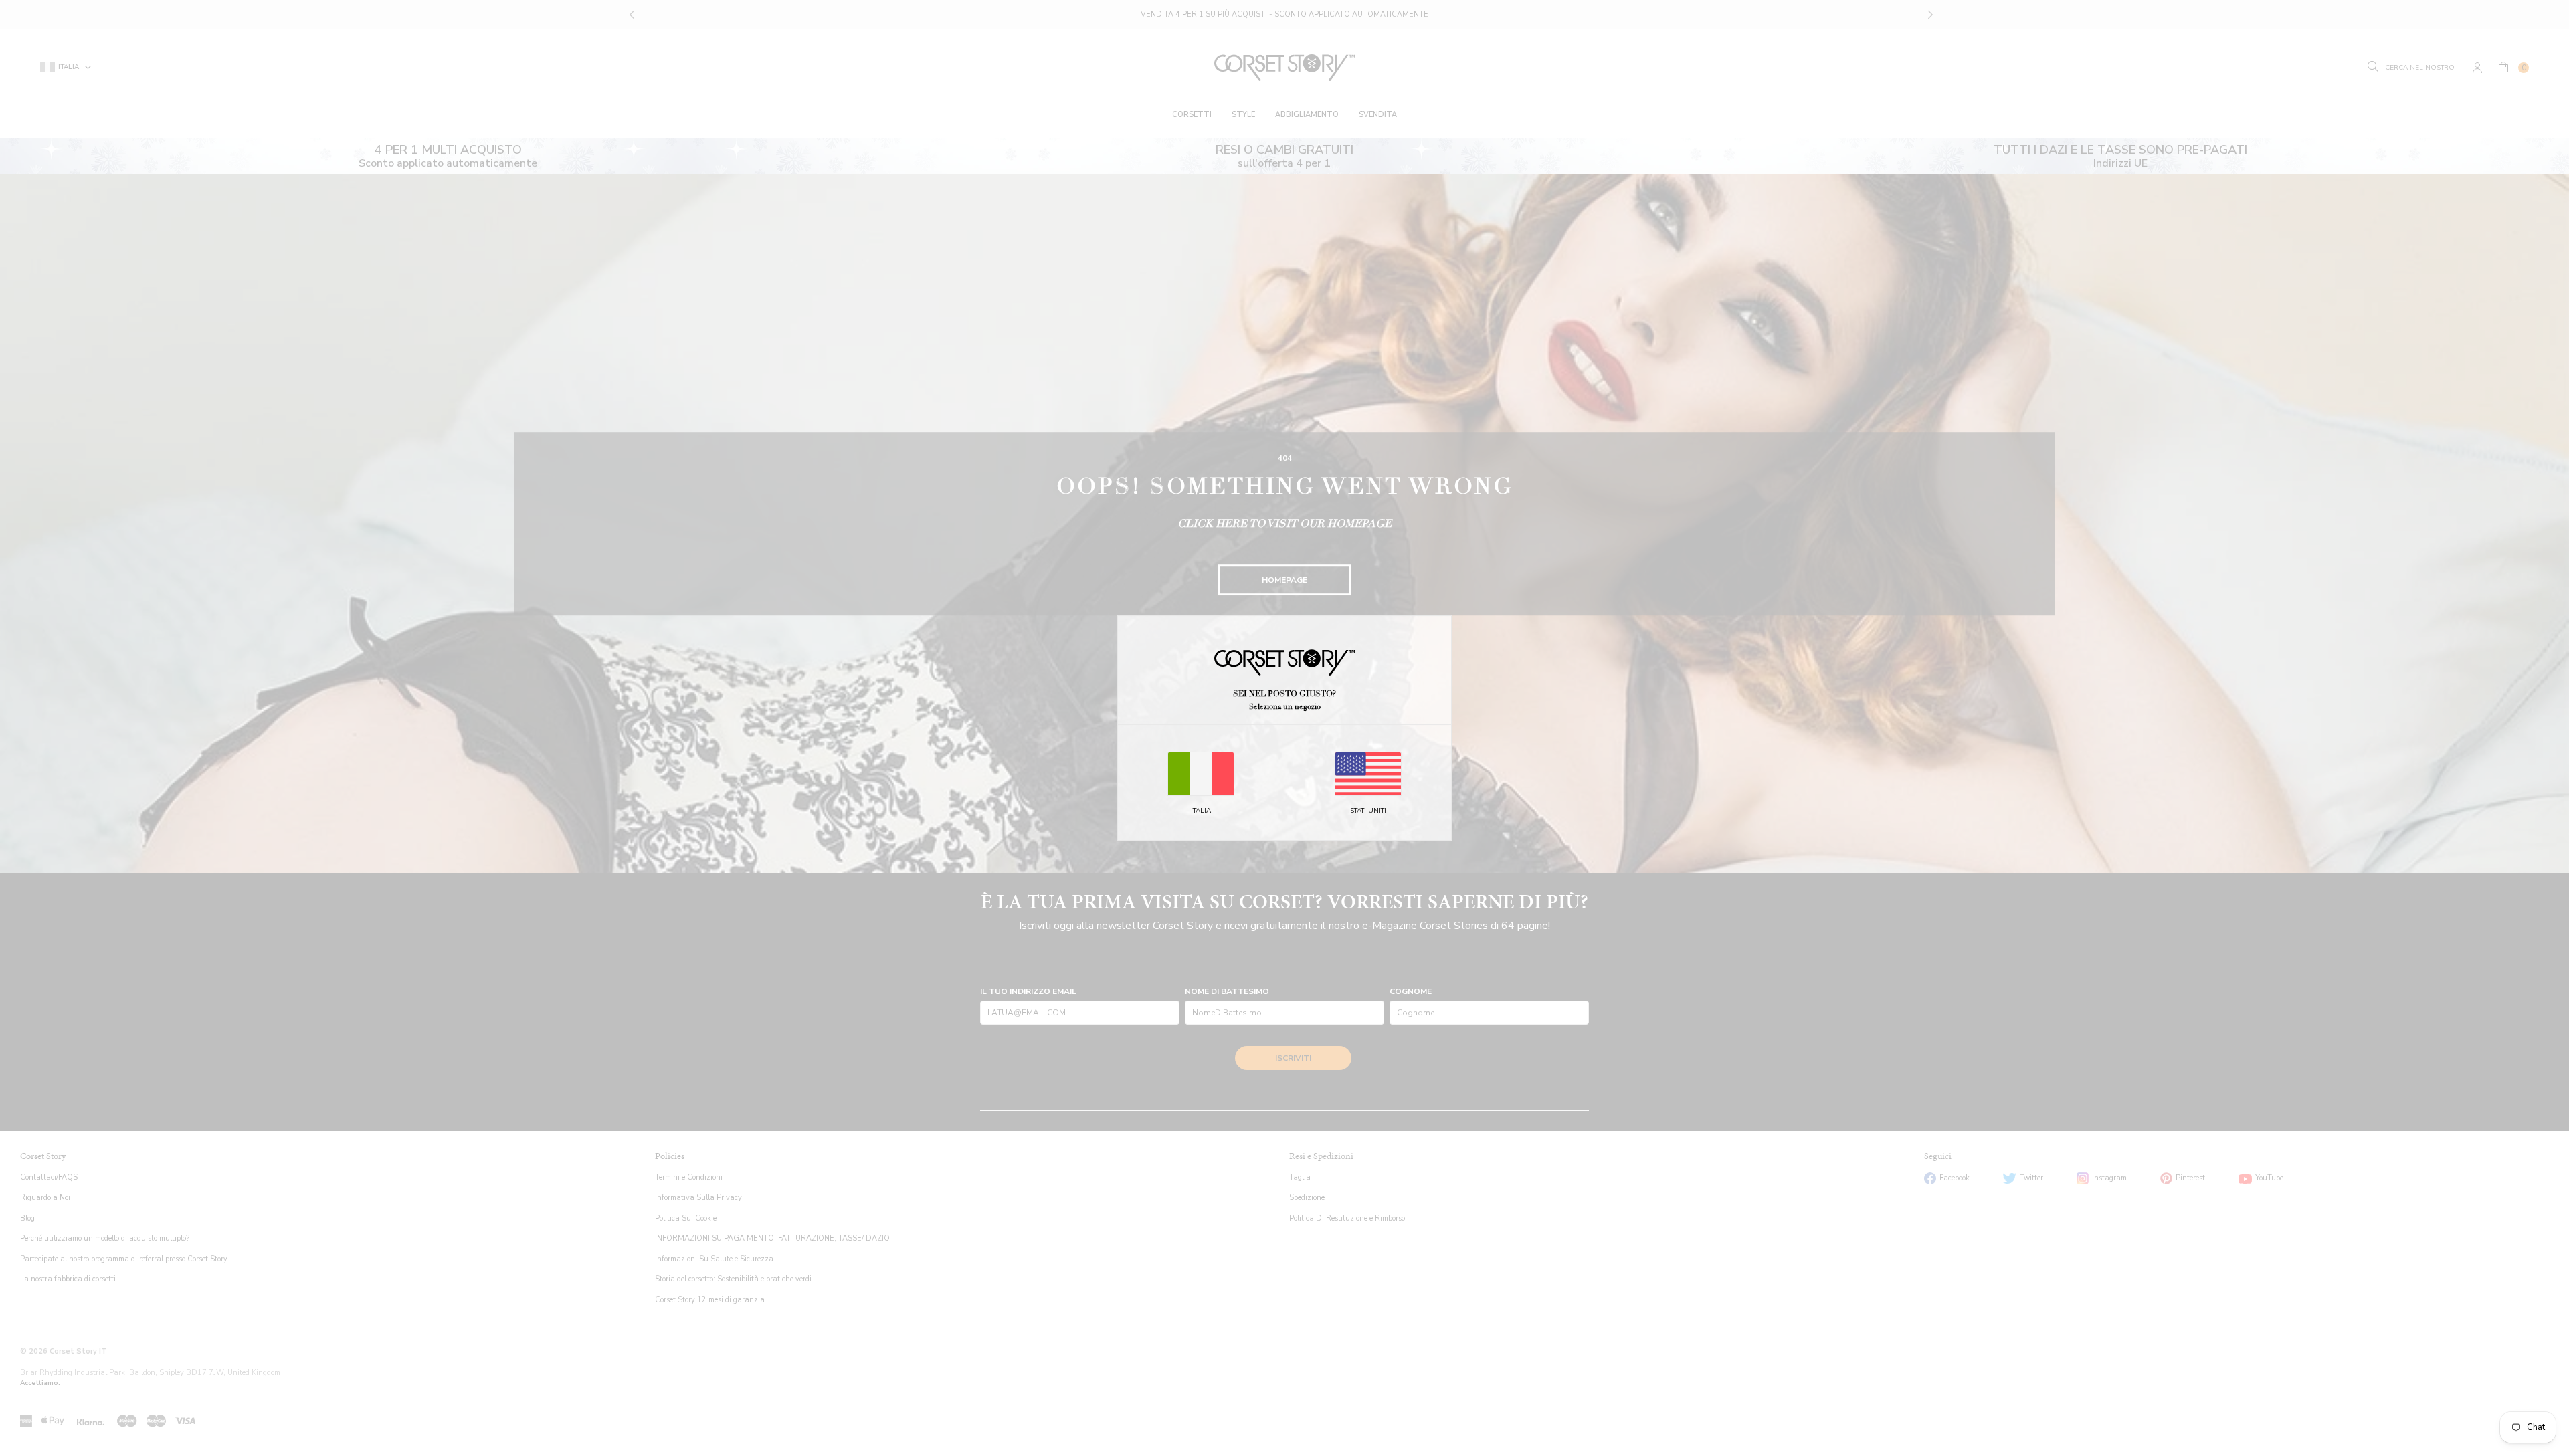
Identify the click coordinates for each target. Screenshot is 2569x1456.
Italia (1201, 811)
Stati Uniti (1368, 811)
